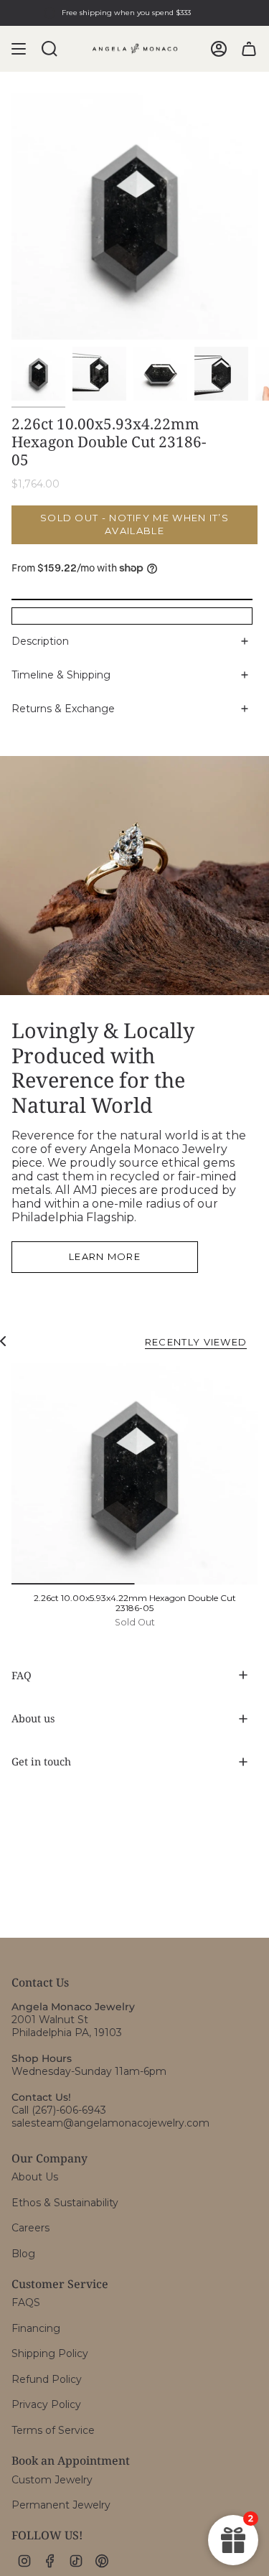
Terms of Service (53, 2430)
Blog (23, 2254)
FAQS (26, 2302)
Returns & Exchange (63, 709)
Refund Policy (47, 2379)
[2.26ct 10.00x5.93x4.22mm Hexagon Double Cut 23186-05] (134, 1474)
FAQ (22, 1675)
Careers (30, 2228)
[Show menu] (19, 49)
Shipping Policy (50, 2353)
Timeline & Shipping (61, 675)
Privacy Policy (46, 2404)
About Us (35, 2177)
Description (40, 641)
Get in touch (41, 1761)
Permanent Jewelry (61, 2505)
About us (33, 1718)
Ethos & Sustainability (65, 2203)
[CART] (249, 49)
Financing (36, 2328)
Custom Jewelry (52, 2480)
